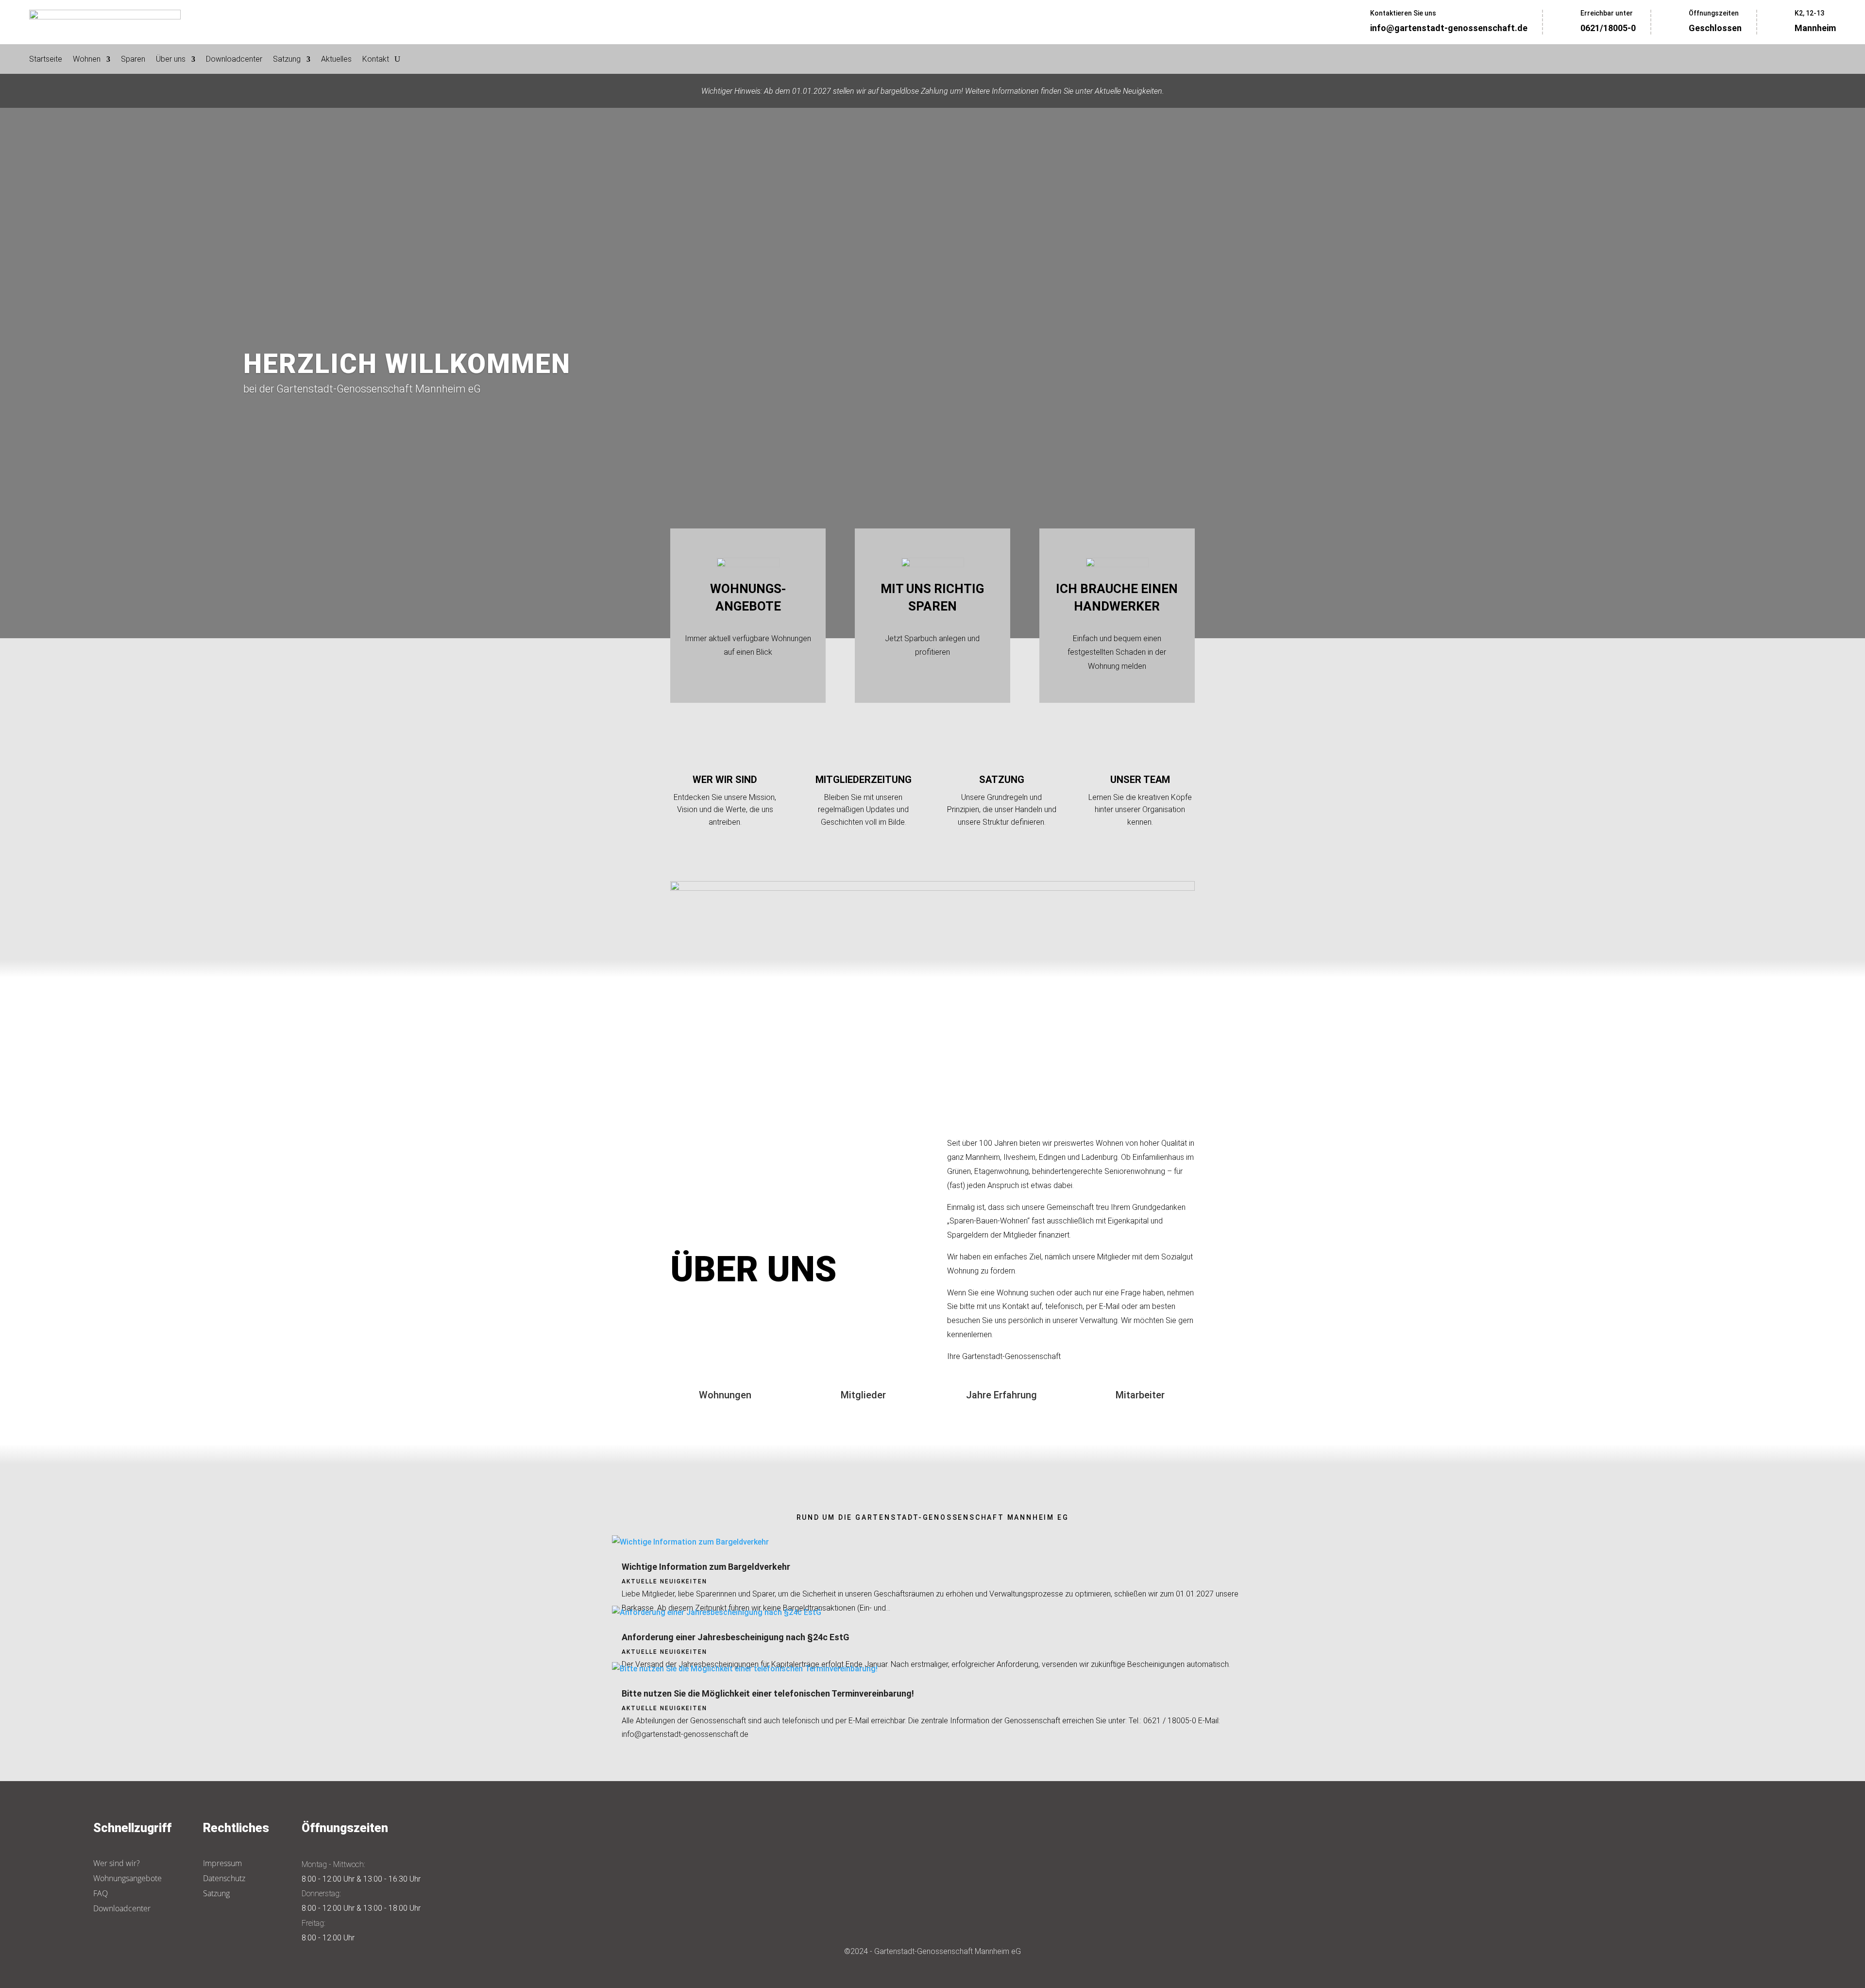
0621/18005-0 (1608, 28)
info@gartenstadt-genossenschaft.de (1449, 28)
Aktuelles (336, 60)
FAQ (101, 1893)
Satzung (287, 60)
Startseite (46, 60)
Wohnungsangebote (127, 1878)
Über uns (171, 60)
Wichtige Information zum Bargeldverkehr (706, 1567)
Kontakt (376, 60)
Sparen (133, 60)
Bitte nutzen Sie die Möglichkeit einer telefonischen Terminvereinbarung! (768, 1693)
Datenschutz (224, 1878)
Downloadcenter (234, 60)
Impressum (222, 1863)
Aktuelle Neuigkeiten (664, 1581)
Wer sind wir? (117, 1863)
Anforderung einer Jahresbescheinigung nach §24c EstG (736, 1637)
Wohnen (87, 60)
